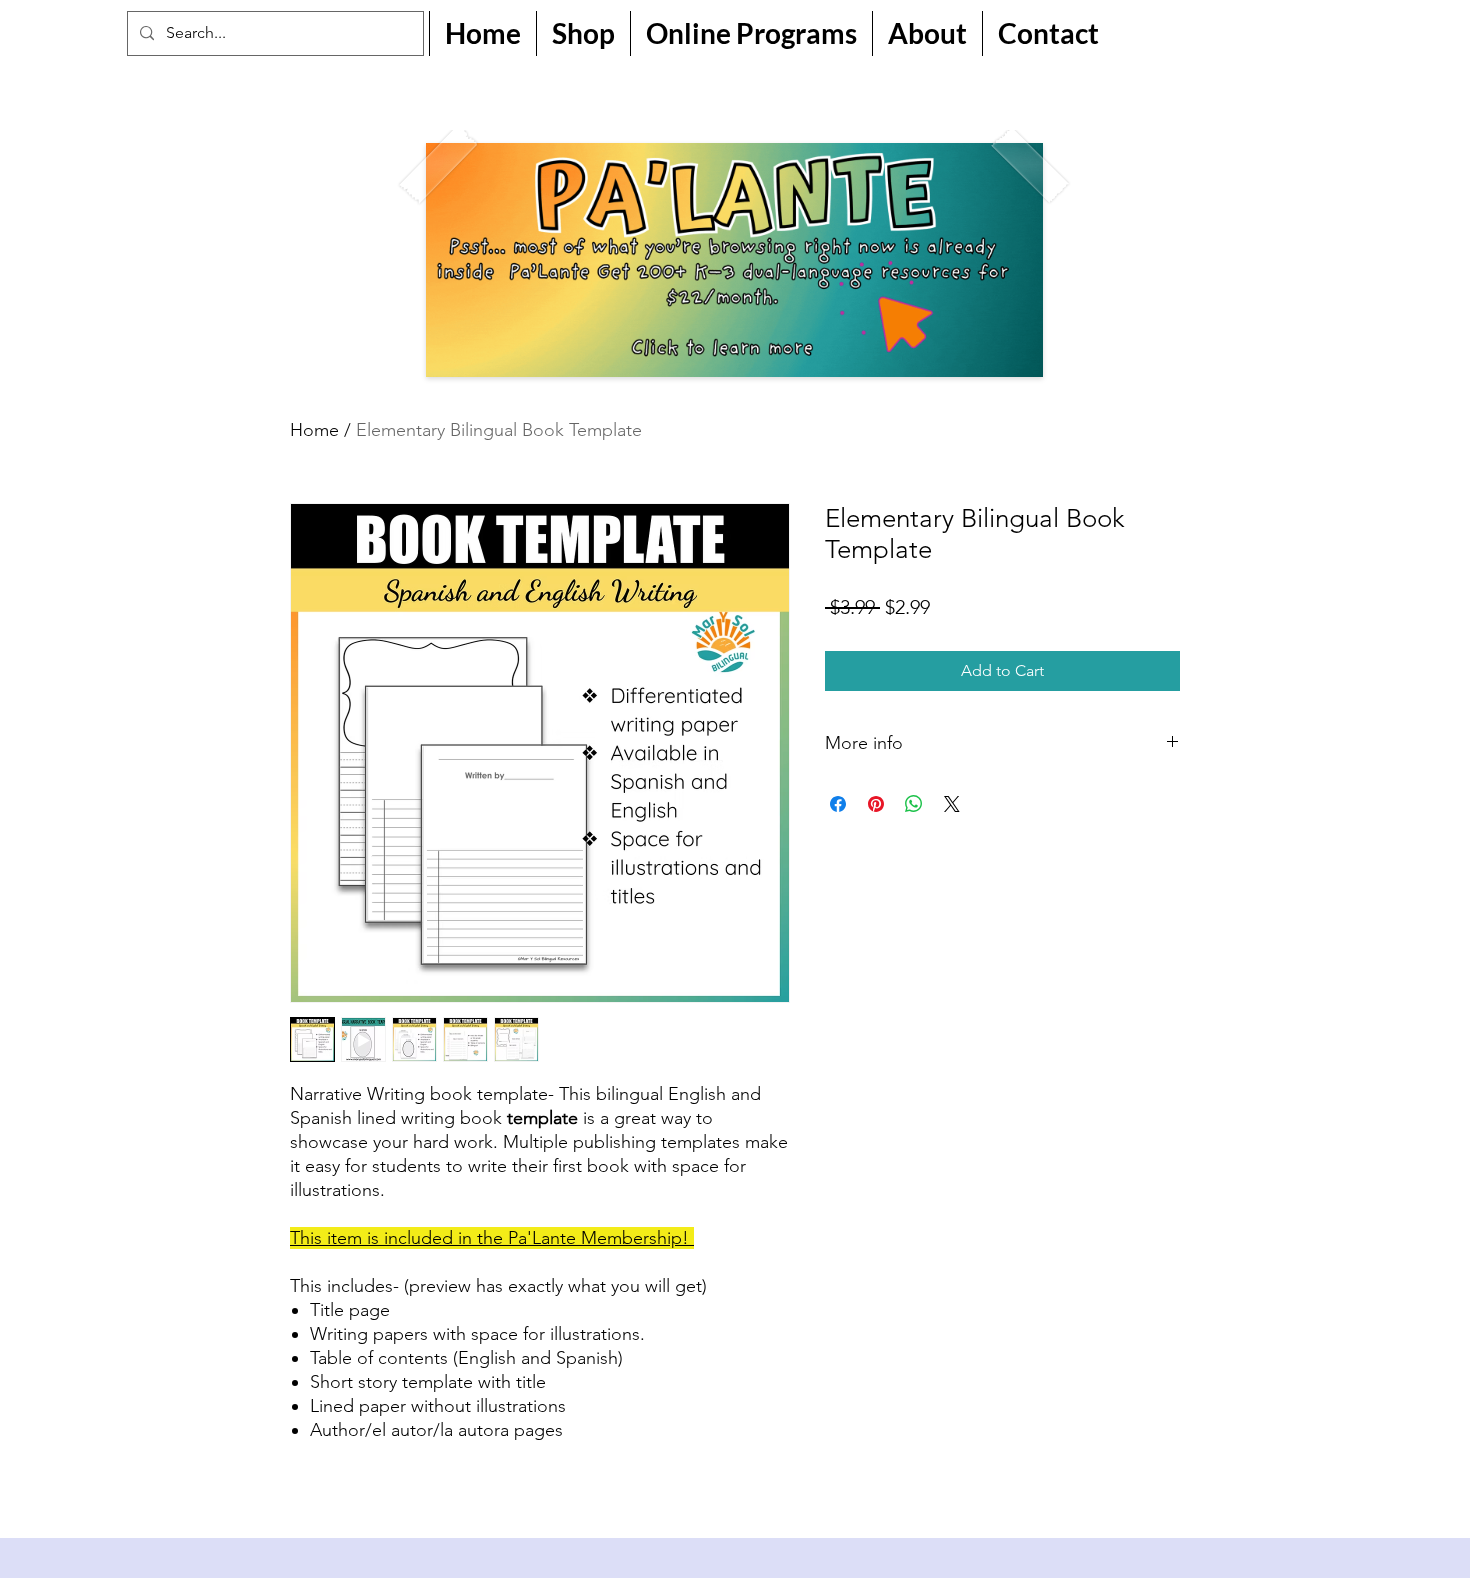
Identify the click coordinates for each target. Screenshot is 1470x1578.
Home (314, 430)
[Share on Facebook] (838, 804)
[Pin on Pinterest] (876, 804)
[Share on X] (952, 804)
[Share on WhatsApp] (914, 804)
